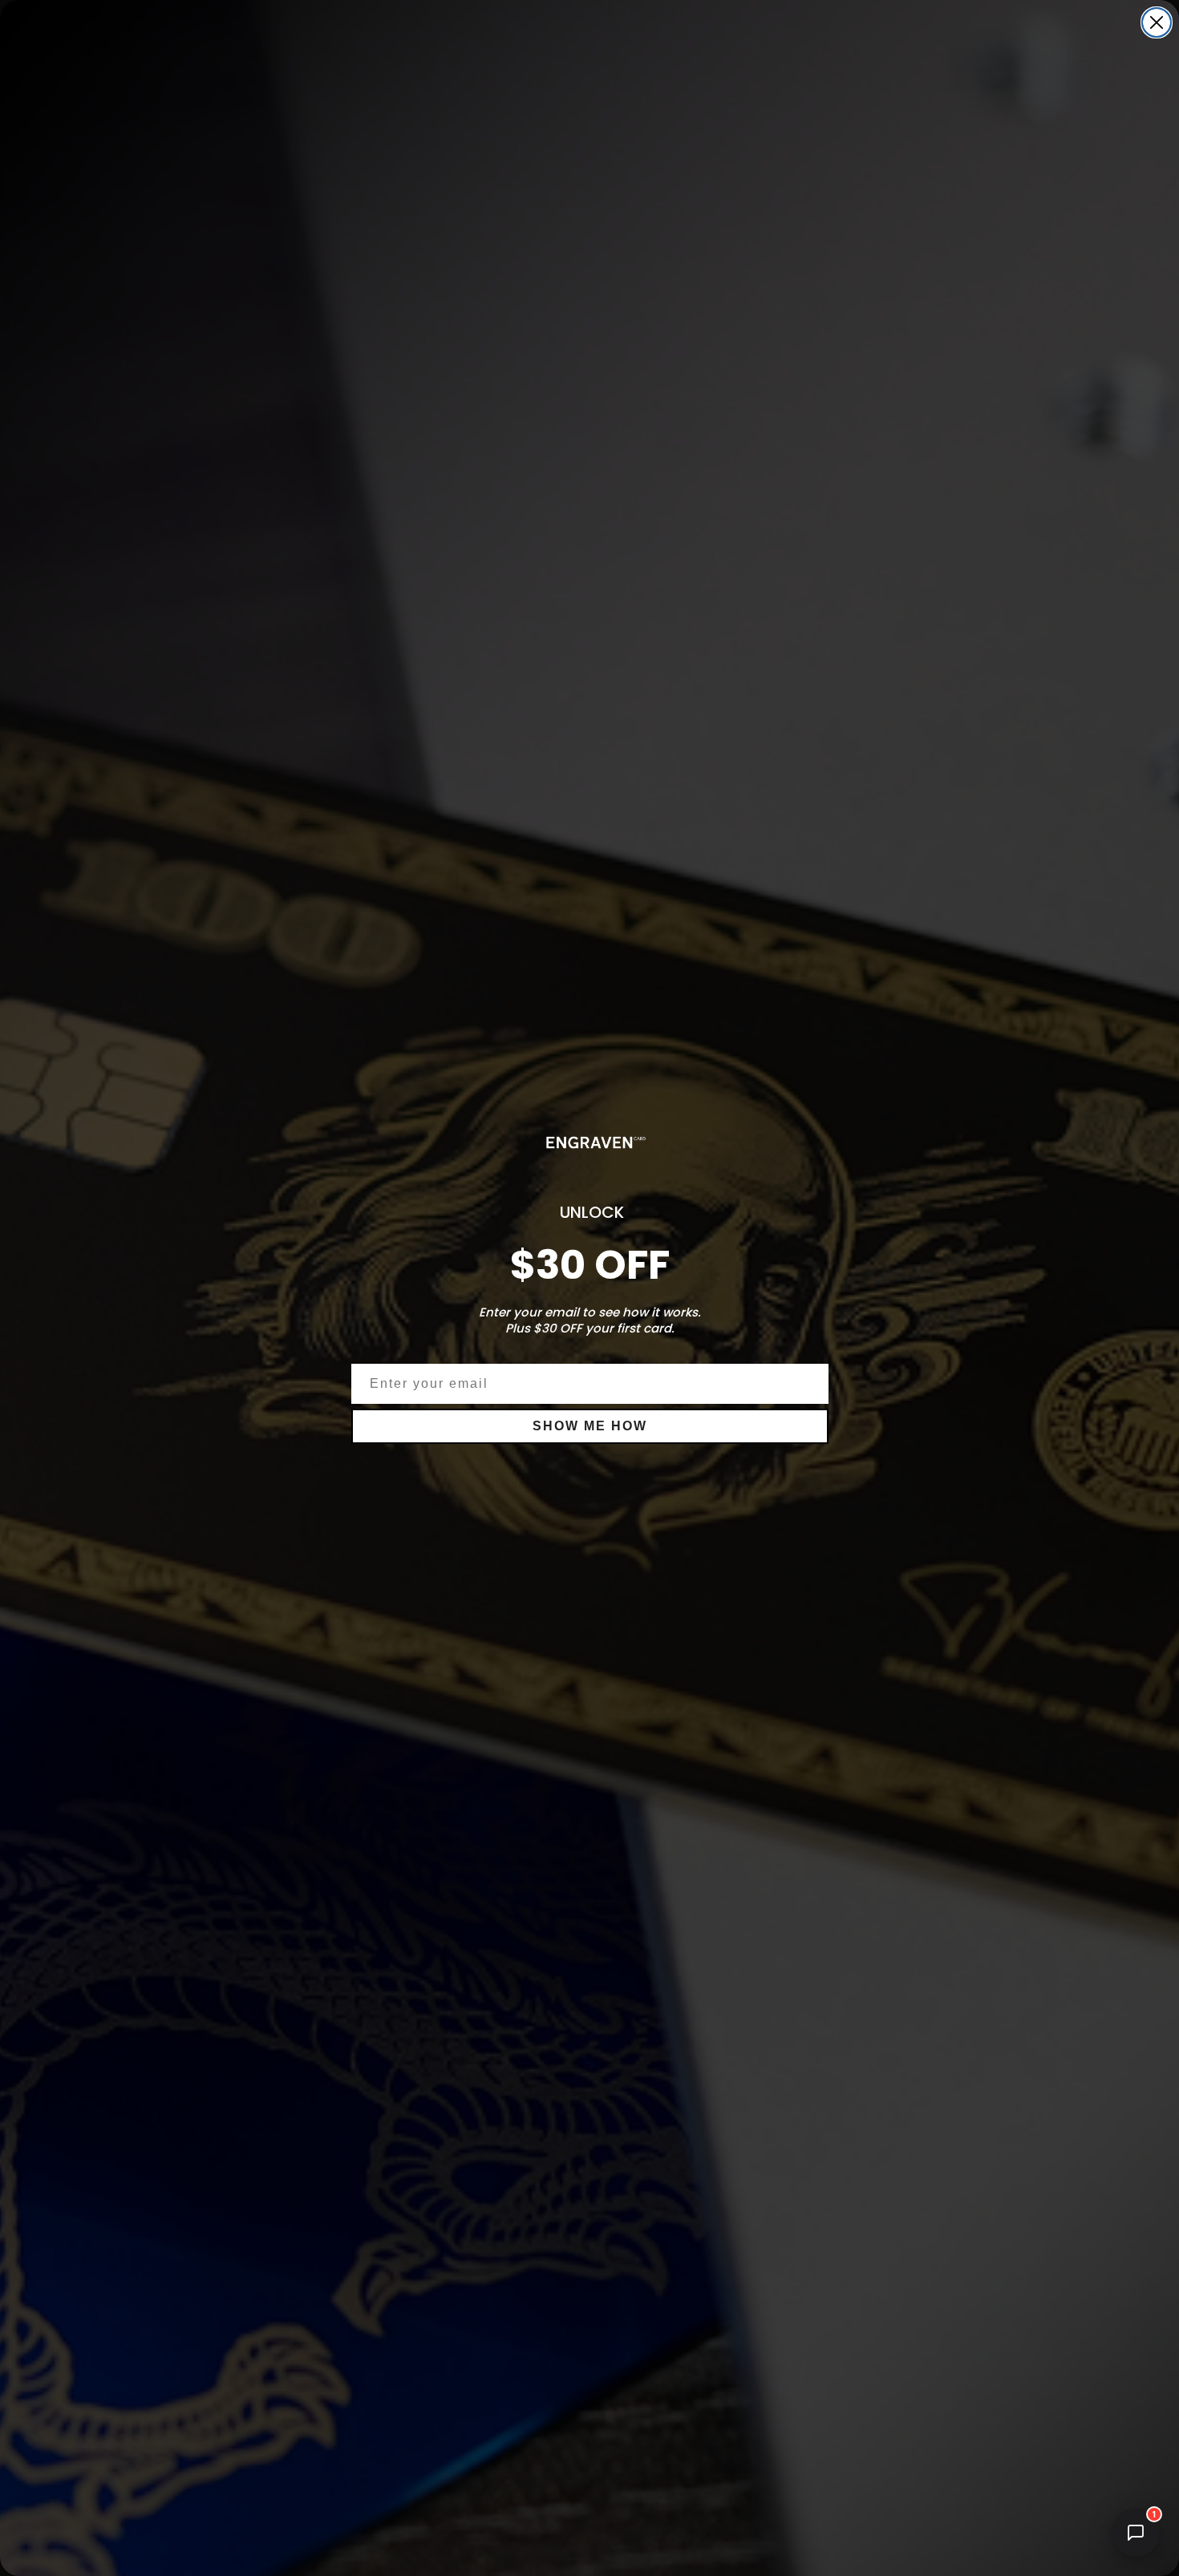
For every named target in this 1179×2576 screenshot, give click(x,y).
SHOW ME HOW (590, 1426)
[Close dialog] (1157, 22)
